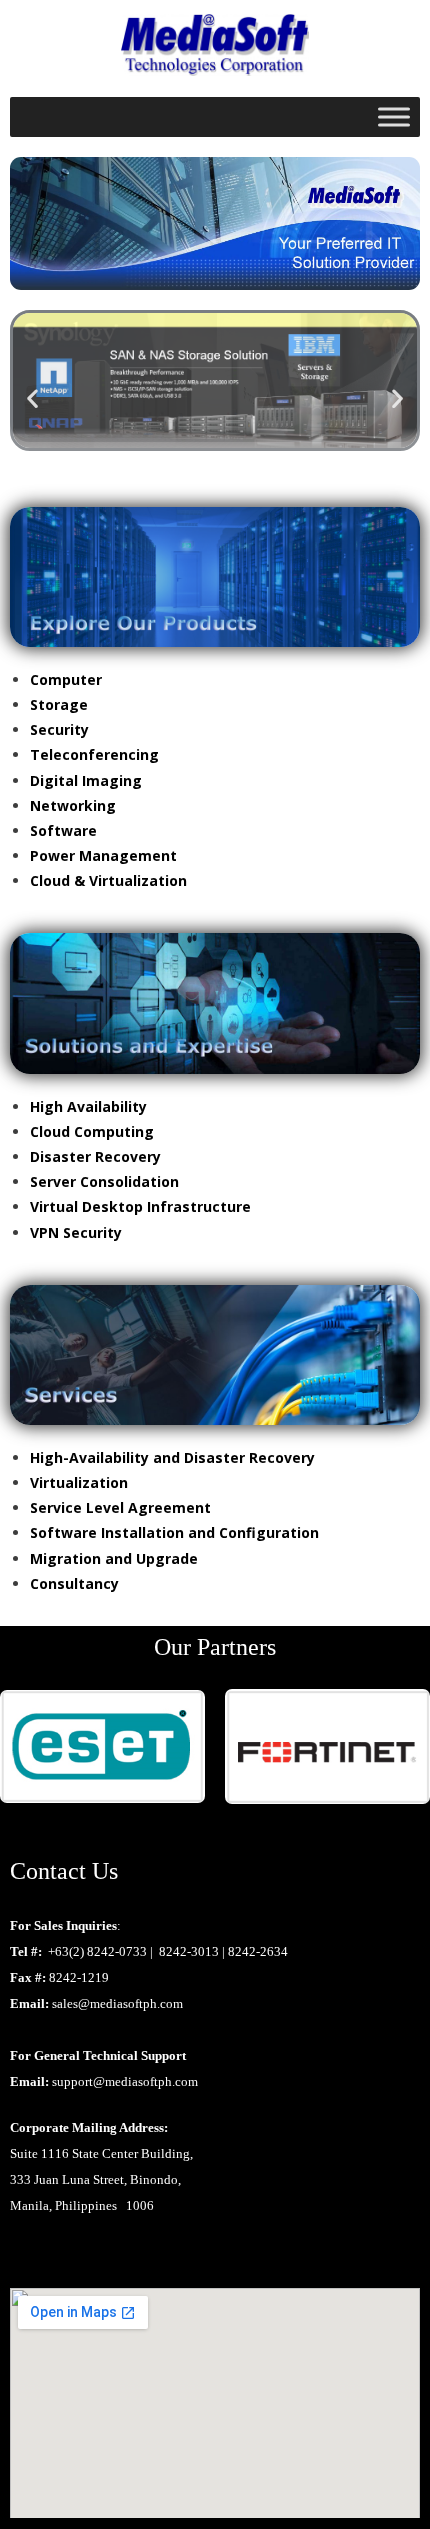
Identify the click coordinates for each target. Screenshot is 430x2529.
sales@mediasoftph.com (117, 2003)
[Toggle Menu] (394, 116)
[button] (32, 398)
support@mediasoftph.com (125, 2081)
